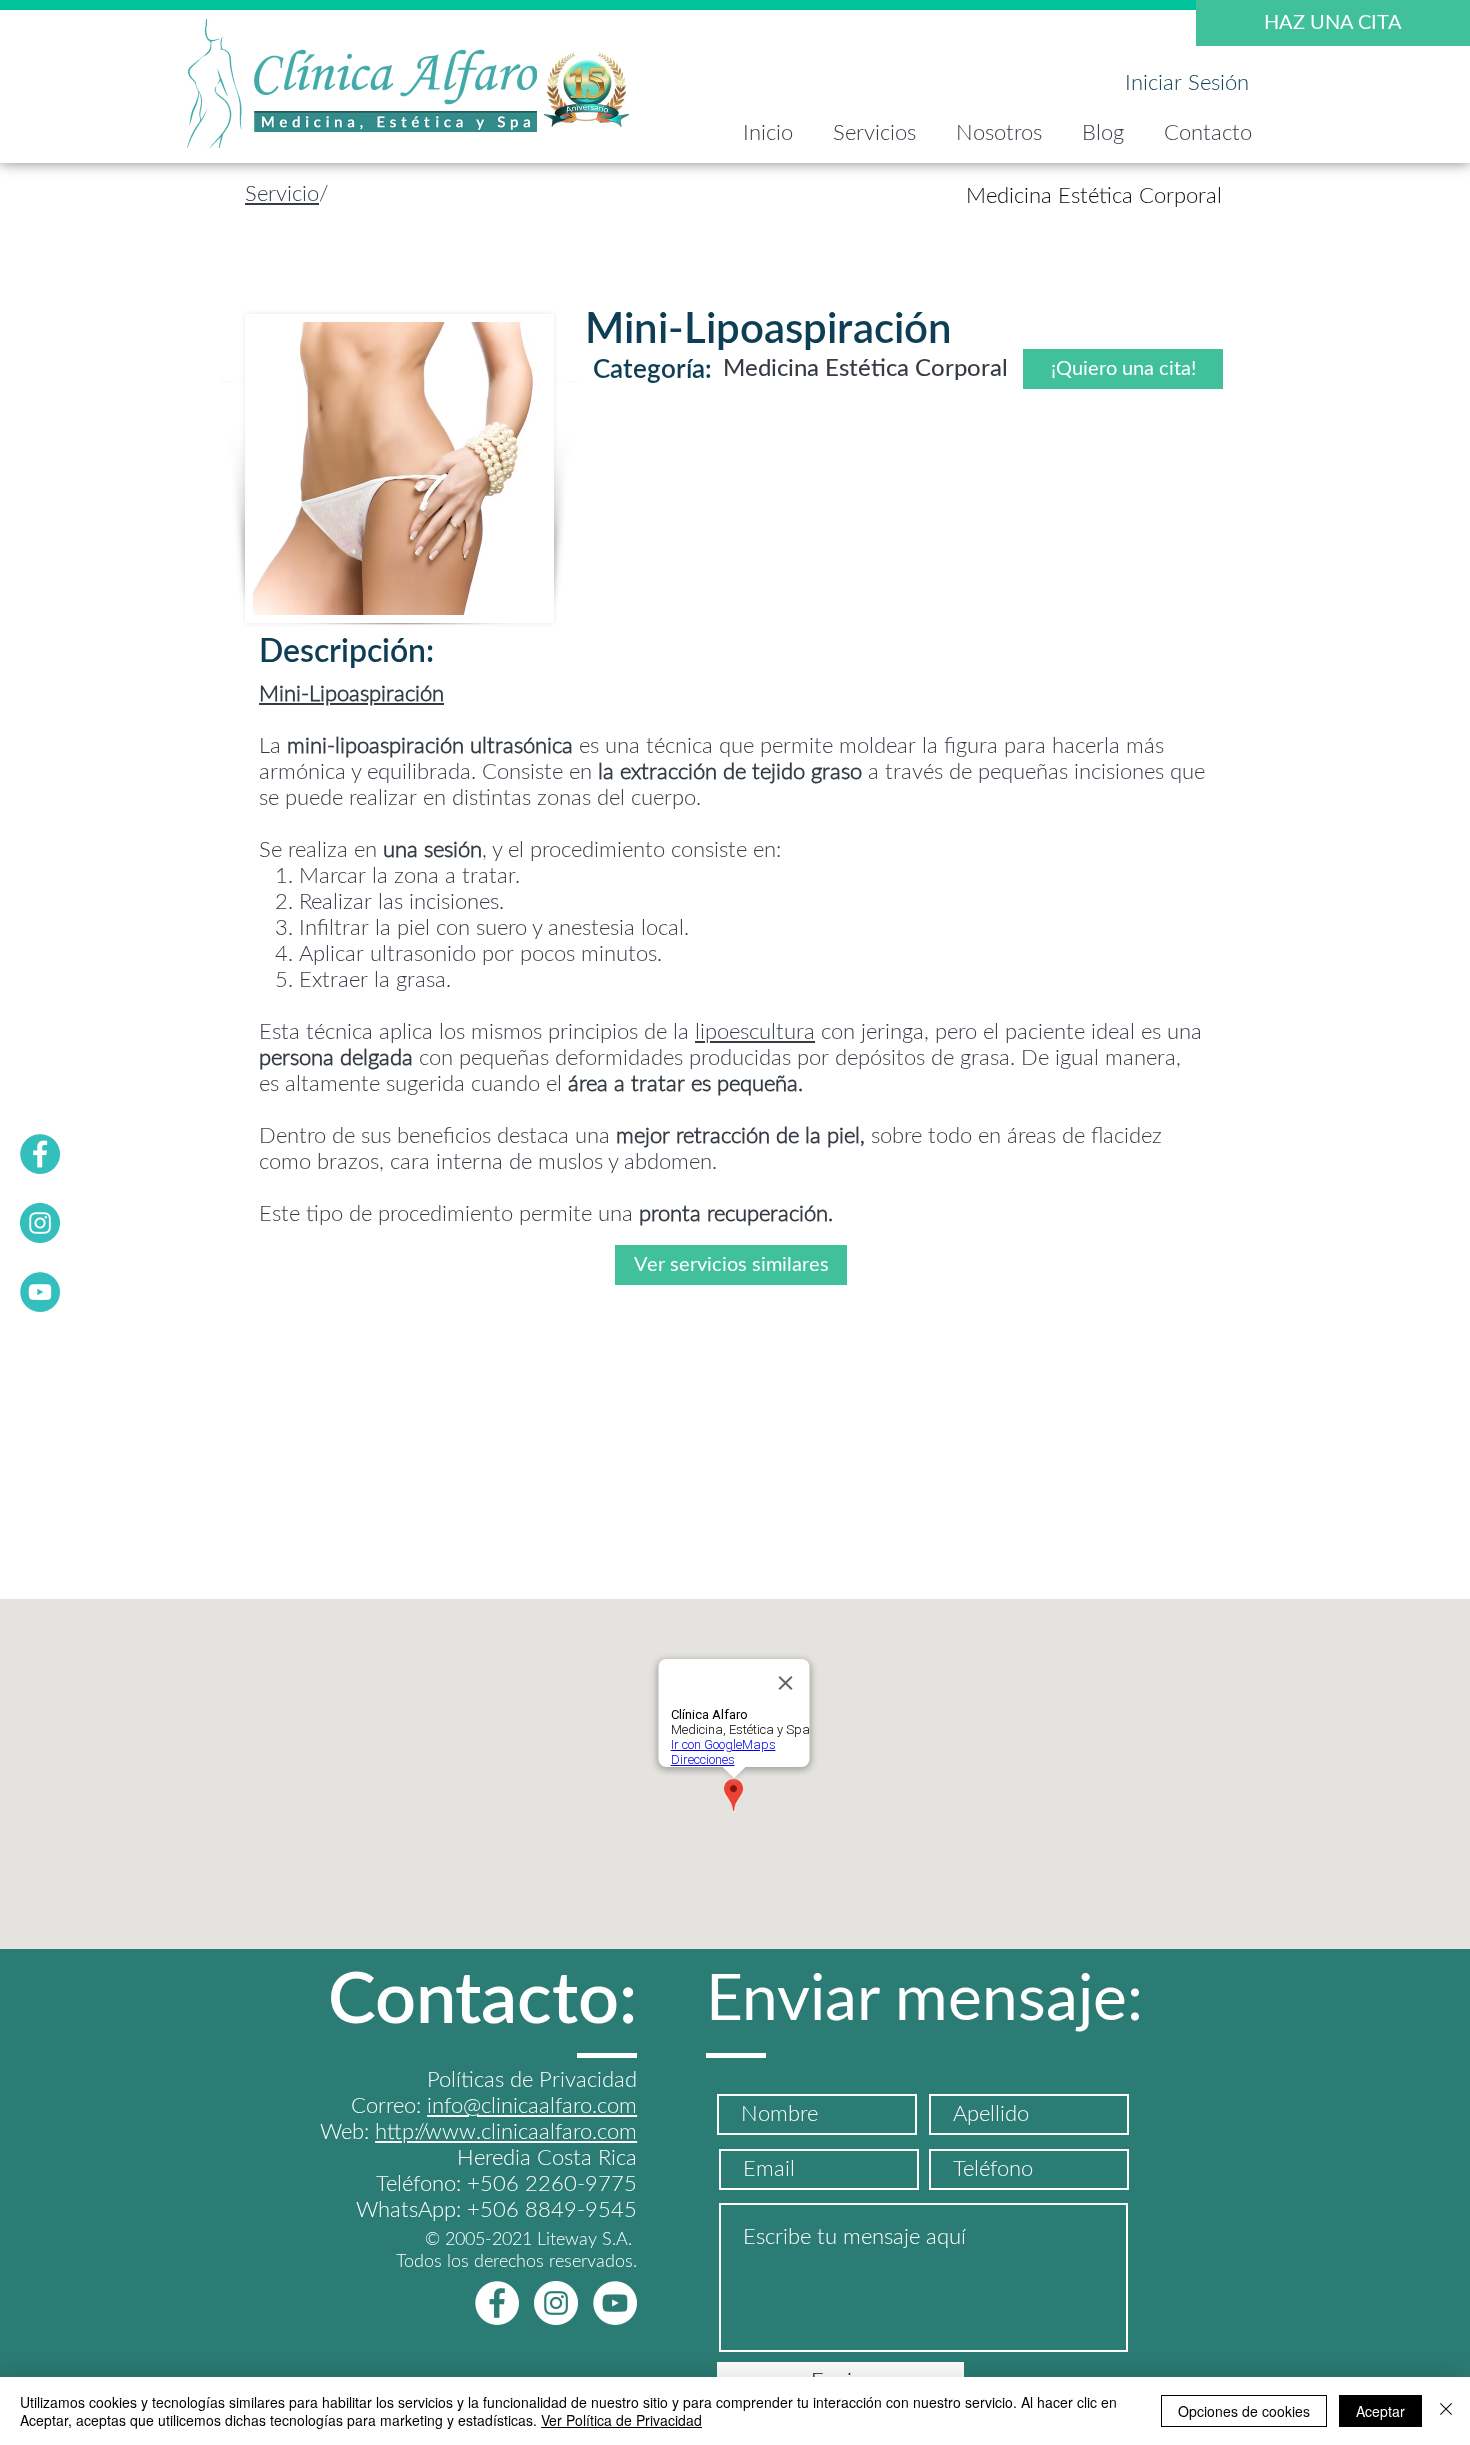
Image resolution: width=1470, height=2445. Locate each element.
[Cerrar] (1446, 2411)
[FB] (40, 1154)
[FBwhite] (497, 2303)
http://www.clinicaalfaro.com (506, 2132)
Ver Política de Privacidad (621, 2420)
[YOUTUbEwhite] (615, 2303)
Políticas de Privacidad (532, 2080)
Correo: (389, 2106)
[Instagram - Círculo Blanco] (556, 2303)
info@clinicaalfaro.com (532, 2106)
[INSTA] (40, 1223)
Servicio (282, 194)
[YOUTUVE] (40, 1292)
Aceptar (1380, 2411)
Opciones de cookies (1244, 2411)
